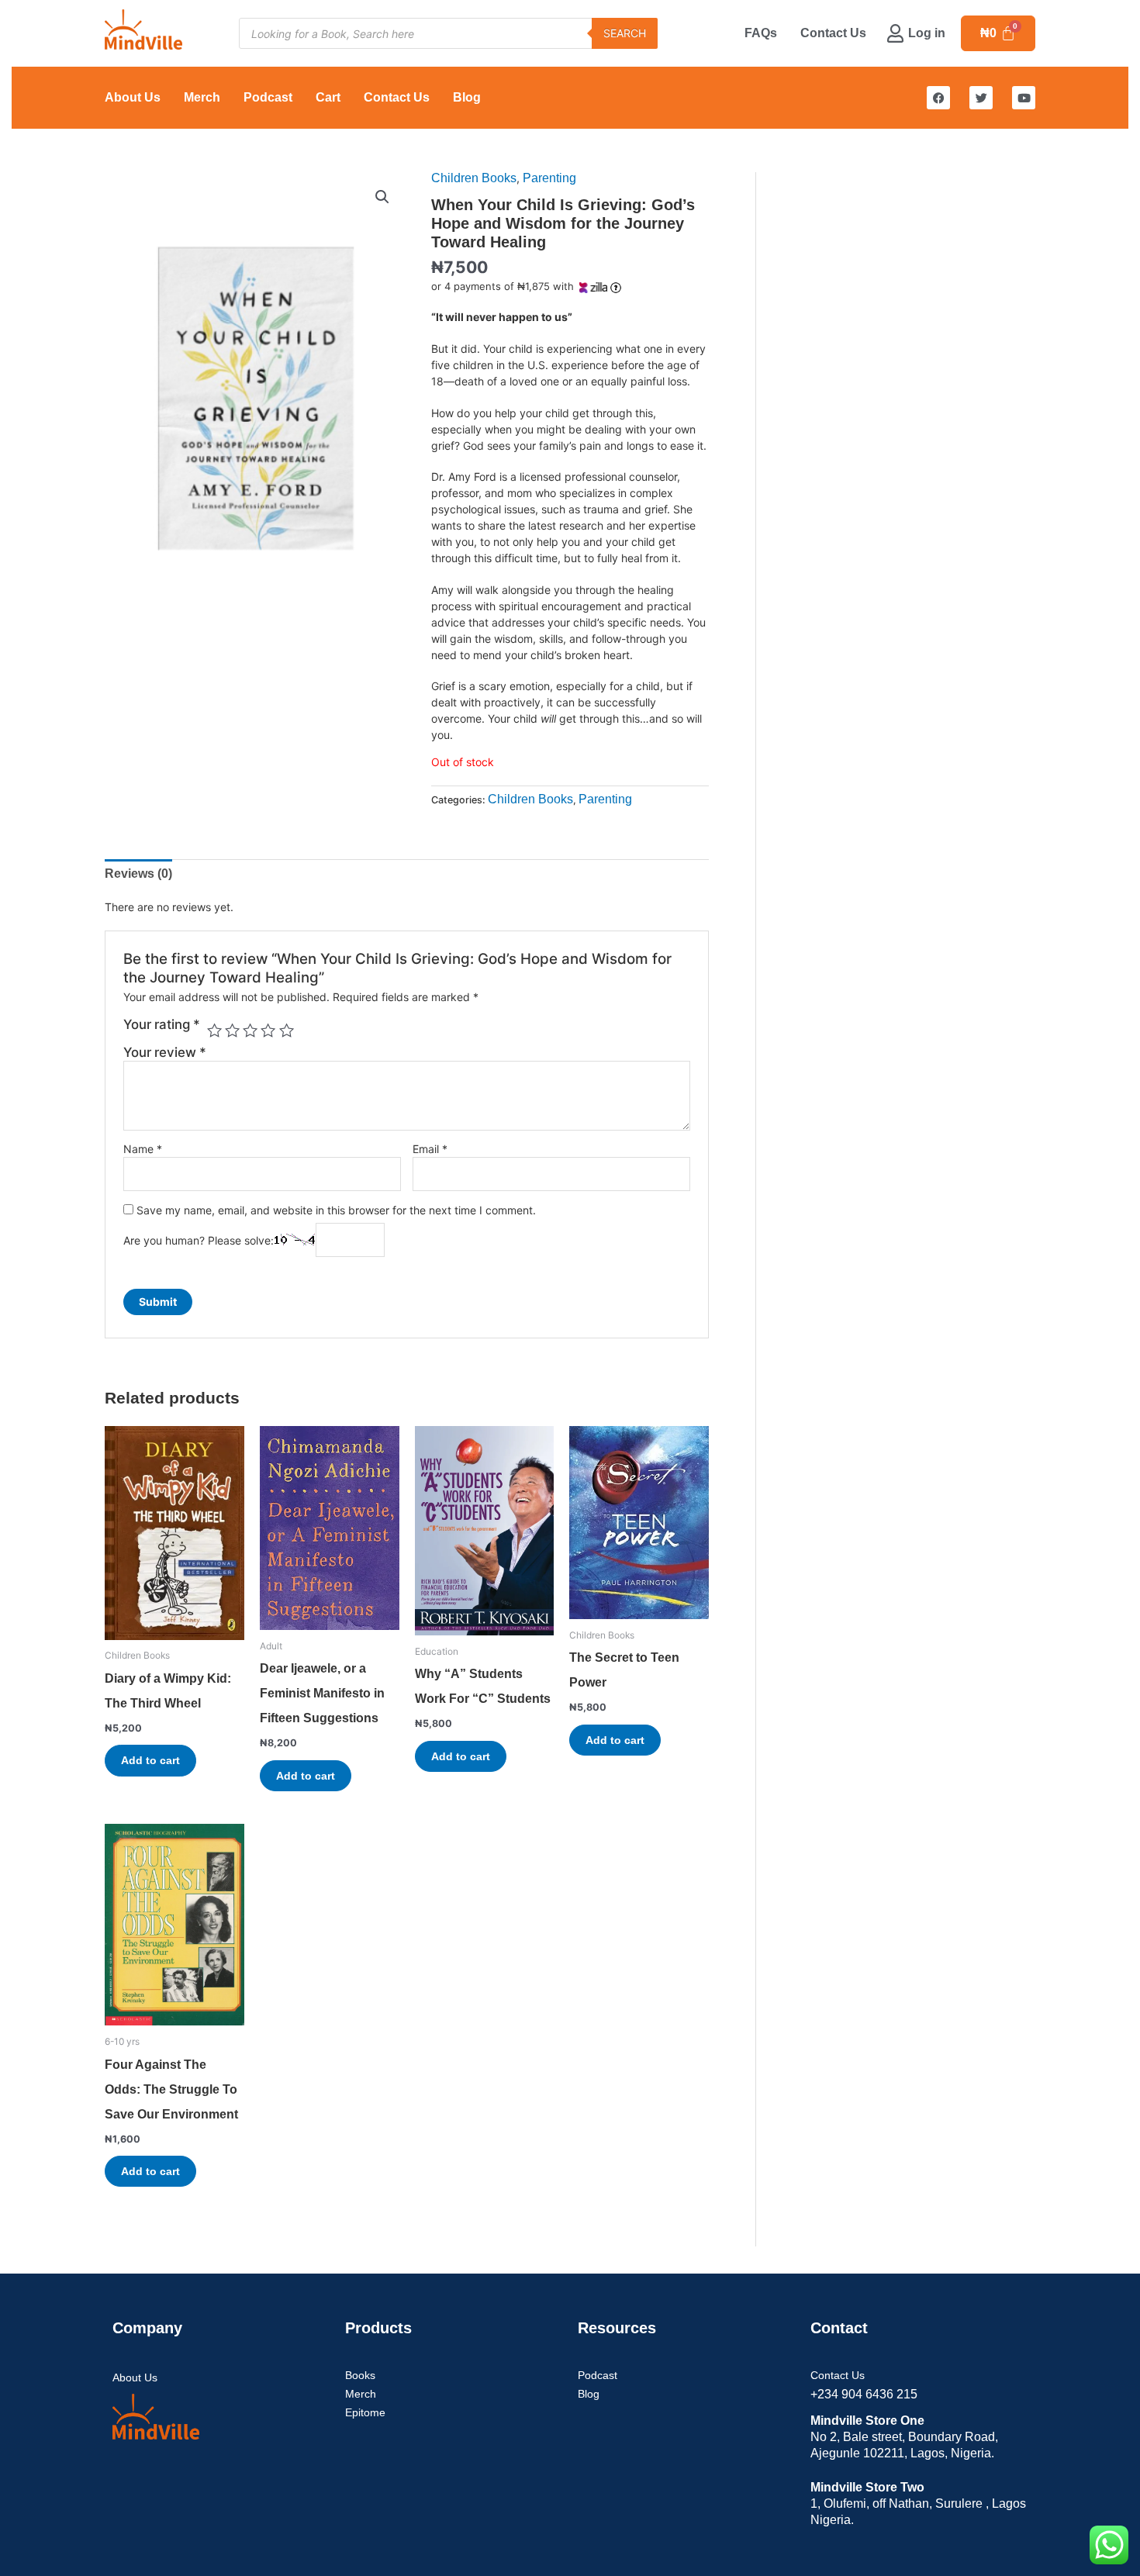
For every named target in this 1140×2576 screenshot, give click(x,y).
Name (143, 1149)
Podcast (268, 97)
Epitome (365, 2412)
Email (430, 1149)
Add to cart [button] (150, 1760)
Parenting (549, 178)
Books (360, 2375)
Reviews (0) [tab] (138, 874)
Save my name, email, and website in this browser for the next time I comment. (336, 1210)
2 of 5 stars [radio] (232, 1030)
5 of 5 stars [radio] (287, 1030)
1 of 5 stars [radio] (214, 1030)
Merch (202, 97)
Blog (467, 97)
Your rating (162, 1024)
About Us (133, 97)
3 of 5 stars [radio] (250, 1030)
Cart (328, 97)
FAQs (761, 33)
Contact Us (833, 33)
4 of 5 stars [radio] (268, 1030)
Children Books (474, 178)
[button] (382, 197)
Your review (165, 1052)
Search (625, 33)
